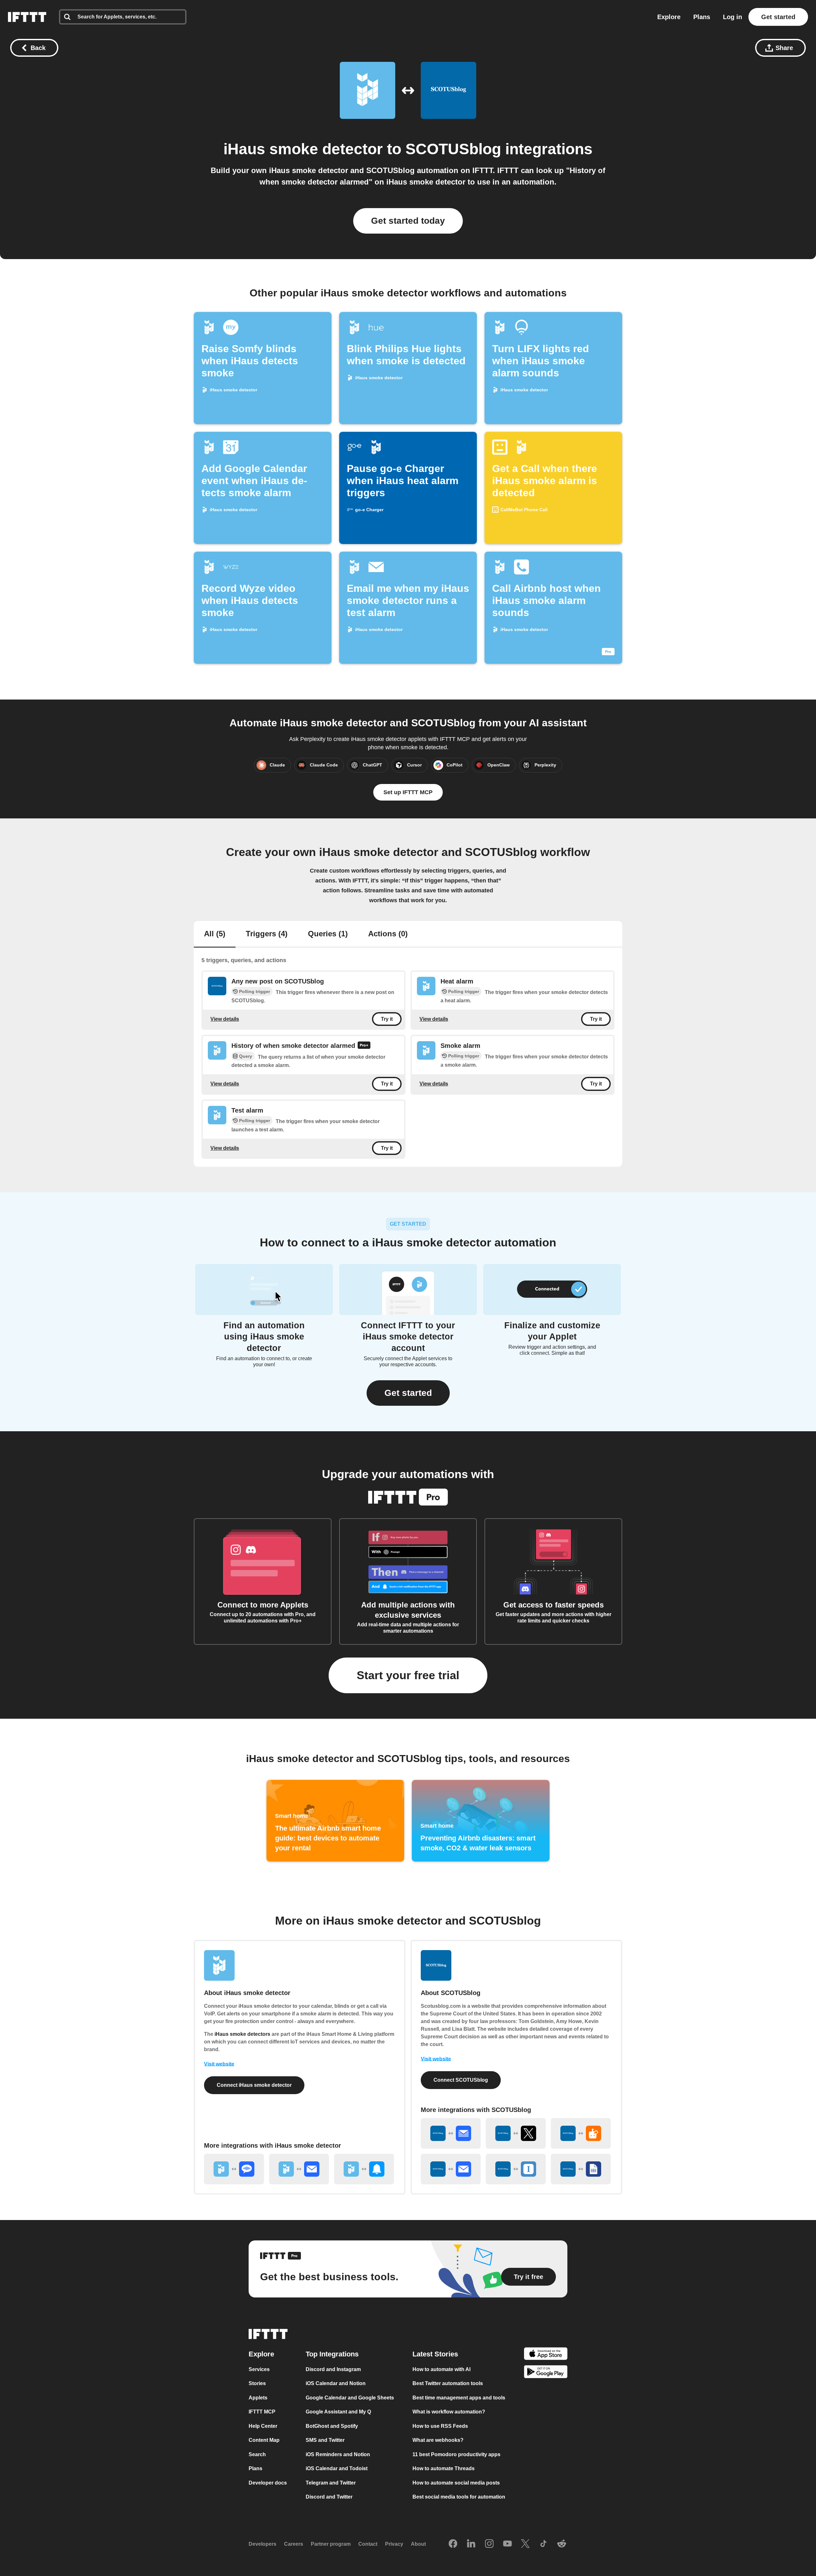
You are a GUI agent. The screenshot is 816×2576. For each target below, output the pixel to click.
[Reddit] (562, 2544)
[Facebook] (453, 2544)
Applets (258, 2398)
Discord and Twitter (329, 2497)
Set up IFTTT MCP (408, 792)
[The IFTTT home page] (27, 17)
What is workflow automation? (449, 2412)
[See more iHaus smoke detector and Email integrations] (299, 2169)
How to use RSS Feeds (440, 2426)
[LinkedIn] (471, 2544)
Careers (294, 2544)
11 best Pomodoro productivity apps (456, 2454)
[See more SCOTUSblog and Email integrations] (451, 2169)
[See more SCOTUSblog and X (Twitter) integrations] (516, 2133)
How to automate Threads (444, 2469)
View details (225, 1019)
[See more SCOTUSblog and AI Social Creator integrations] (581, 2133)
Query (246, 1056)
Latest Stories (435, 2354)
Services (259, 2369)
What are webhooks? (438, 2440)
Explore (669, 17)
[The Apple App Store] (546, 2355)
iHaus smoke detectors (242, 2034)
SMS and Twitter (325, 2440)
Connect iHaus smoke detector (254, 2085)
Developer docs (268, 2483)
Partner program (331, 2544)
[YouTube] (507, 2544)
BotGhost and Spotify (332, 2426)
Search (257, 2454)
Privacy (394, 2544)
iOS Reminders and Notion (338, 2454)
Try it (387, 1019)
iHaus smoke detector (303, 149)
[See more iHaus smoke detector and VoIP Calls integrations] (234, 2169)
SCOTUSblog (453, 149)
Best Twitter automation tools (448, 2384)
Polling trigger (255, 991)
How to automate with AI (441, 2369)
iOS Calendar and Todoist (337, 2469)
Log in (732, 17)
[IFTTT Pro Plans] (364, 1046)
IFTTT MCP (262, 2412)
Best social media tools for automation (459, 2497)
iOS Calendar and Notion (336, 2384)
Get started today (408, 221)
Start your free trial (408, 1675)
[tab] (215, 934)
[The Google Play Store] (546, 2373)
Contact (368, 2544)
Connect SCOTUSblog (461, 2080)
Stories (257, 2384)
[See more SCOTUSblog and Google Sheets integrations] (581, 2169)
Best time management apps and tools (459, 2398)
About (418, 2544)
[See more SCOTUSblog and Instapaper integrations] (516, 2169)
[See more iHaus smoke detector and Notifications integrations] (364, 2169)
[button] (408, 1393)
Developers (262, 2544)
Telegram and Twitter (331, 2483)
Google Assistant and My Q (338, 2412)
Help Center (263, 2426)
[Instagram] (489, 2544)
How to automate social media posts (456, 2483)
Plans (702, 17)
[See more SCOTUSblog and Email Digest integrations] (451, 2133)
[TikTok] (543, 2544)
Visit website (219, 2064)
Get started (778, 17)
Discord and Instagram (333, 2369)
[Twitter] (525, 2544)
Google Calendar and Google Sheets (350, 2398)
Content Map (264, 2440)
